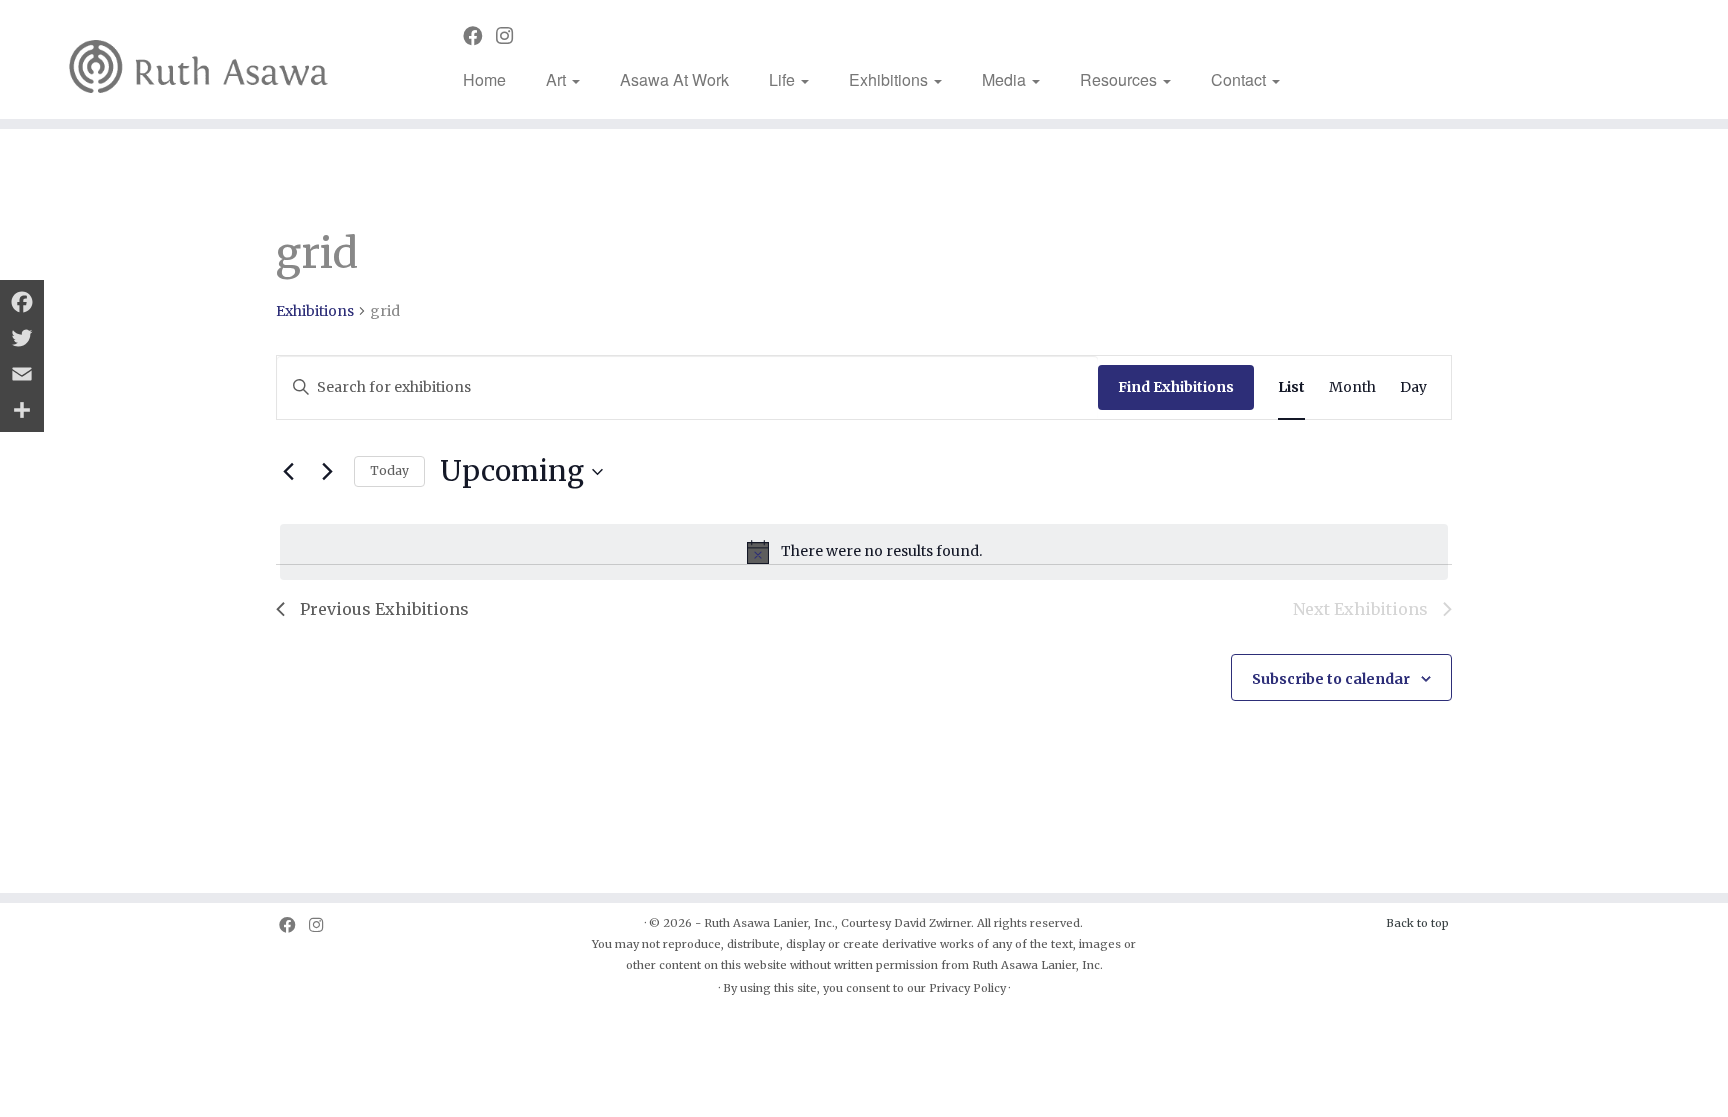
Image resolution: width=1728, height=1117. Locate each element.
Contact (1240, 79)
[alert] (864, 552)
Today (389, 470)
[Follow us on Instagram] (511, 36)
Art (558, 79)
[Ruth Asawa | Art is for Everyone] (199, 59)
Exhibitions (890, 79)
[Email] (22, 374)
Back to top (1417, 923)
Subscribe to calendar (1331, 679)
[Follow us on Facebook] (479, 36)
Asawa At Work (674, 79)
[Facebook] (22, 302)
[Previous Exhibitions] (288, 472)
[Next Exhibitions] (327, 472)
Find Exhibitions (1176, 387)
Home (484, 79)
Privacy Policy (967, 988)
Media (1006, 79)
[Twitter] (22, 338)
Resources (1120, 79)
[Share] (22, 410)
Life (784, 79)
